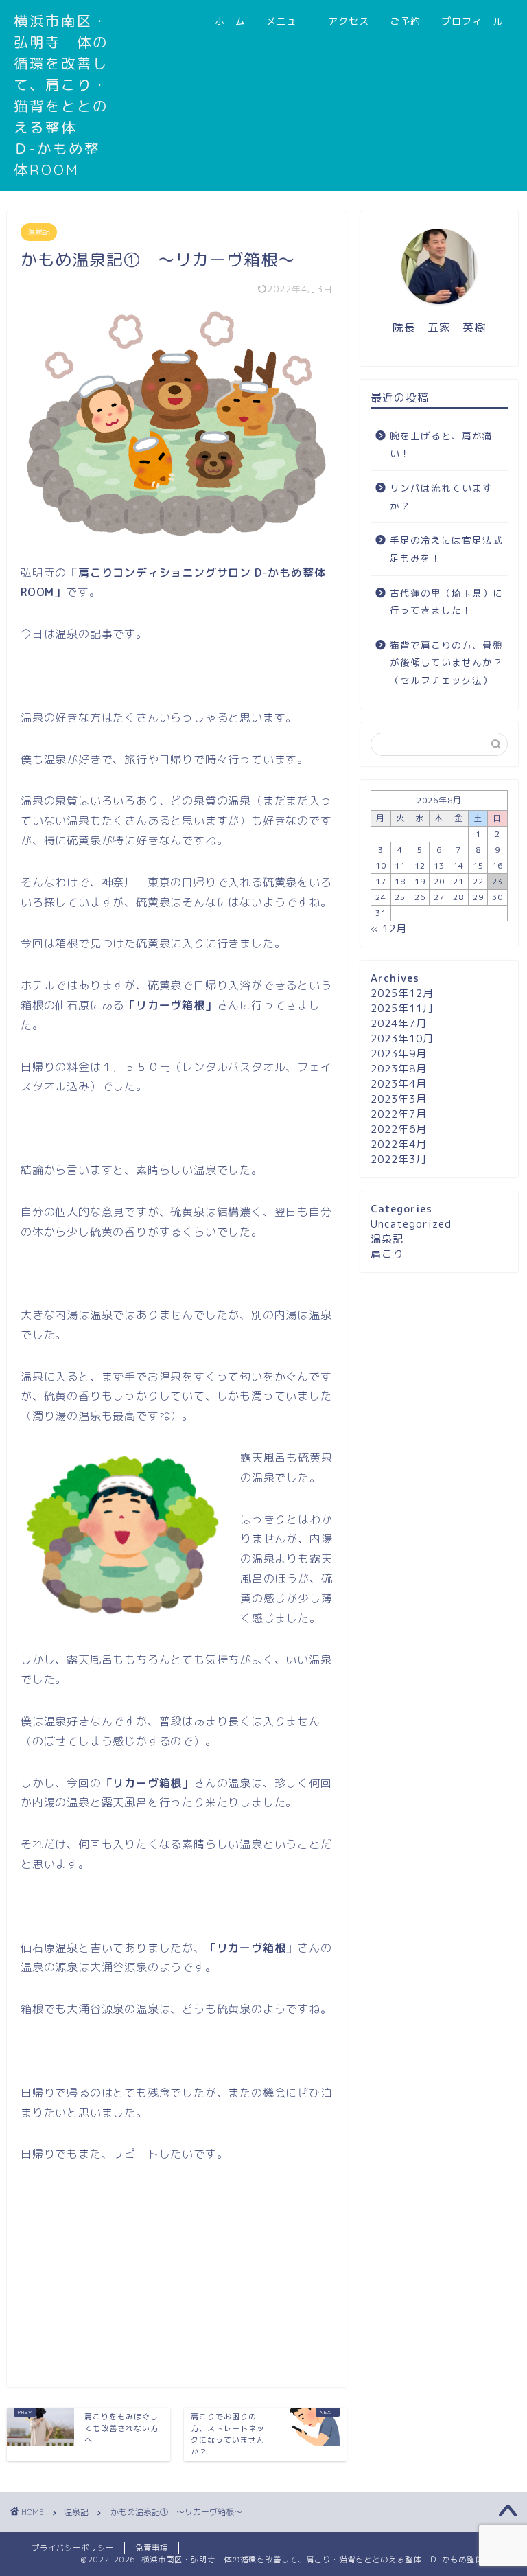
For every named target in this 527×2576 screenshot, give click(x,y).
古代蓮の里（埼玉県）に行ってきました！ (446, 602)
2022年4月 (399, 1144)
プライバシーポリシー (73, 2548)
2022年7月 (399, 1114)
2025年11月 (402, 1008)
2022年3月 (399, 1159)
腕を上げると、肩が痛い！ (441, 445)
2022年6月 (399, 1129)
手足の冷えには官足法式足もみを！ (446, 549)
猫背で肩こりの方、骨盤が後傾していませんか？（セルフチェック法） (446, 663)
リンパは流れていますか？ (441, 497)
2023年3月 (399, 1099)
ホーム (230, 21)
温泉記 (39, 232)
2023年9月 (399, 1054)
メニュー (287, 21)
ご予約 (405, 21)
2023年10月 (402, 1038)
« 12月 (389, 929)
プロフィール (472, 21)
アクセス (349, 21)
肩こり (387, 1254)
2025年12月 (402, 993)
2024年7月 (399, 1023)
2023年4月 (399, 1084)
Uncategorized (411, 1224)
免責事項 (152, 2548)
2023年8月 (399, 1069)
